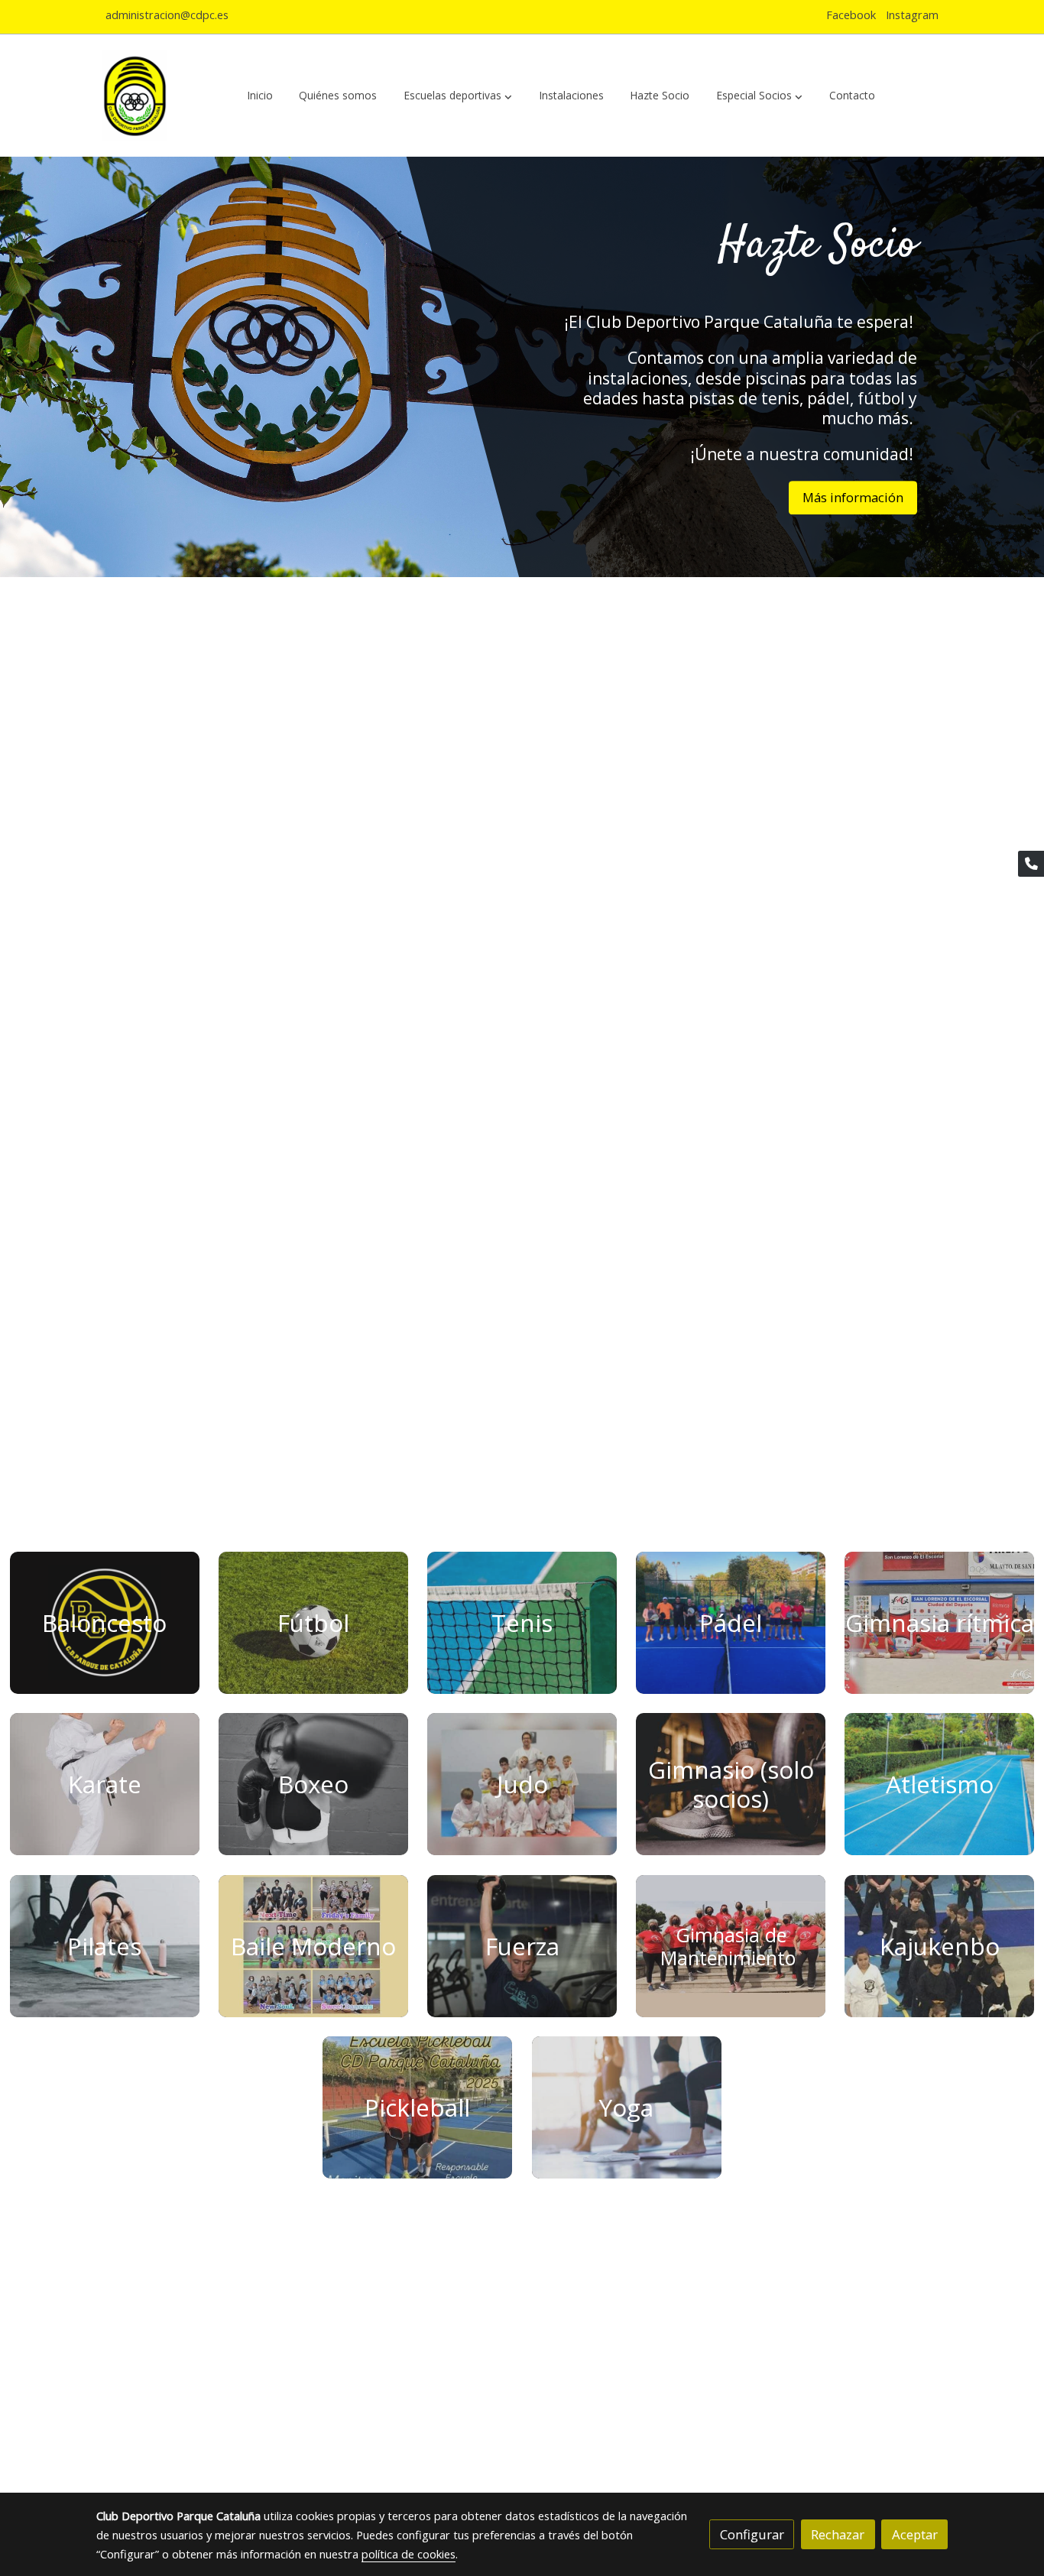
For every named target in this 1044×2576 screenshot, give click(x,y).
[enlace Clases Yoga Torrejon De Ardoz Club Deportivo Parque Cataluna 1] (627, 2106)
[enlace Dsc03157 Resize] (939, 1783)
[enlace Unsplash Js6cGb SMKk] (105, 1783)
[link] (135, 96)
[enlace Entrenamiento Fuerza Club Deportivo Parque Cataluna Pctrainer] (522, 1944)
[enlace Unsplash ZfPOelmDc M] (731, 1783)
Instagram (912, 15)
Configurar (752, 2534)
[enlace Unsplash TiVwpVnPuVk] (313, 1783)
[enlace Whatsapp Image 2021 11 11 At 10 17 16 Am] (522, 1783)
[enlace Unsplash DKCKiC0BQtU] (313, 1622)
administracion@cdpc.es (167, 15)
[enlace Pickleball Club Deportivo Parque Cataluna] (417, 2106)
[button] (458, 96)
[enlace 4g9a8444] (522, 1622)
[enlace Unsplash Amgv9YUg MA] (105, 1944)
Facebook (851, 15)
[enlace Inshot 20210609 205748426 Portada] (731, 1944)
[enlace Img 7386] (731, 1622)
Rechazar (838, 2534)
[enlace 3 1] (939, 1622)
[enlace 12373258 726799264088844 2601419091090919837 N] (939, 1944)
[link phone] (1031, 864)
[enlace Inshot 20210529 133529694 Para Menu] (313, 1944)
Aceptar (915, 2534)
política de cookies (409, 2554)
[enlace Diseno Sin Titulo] (105, 1622)
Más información (853, 497)
